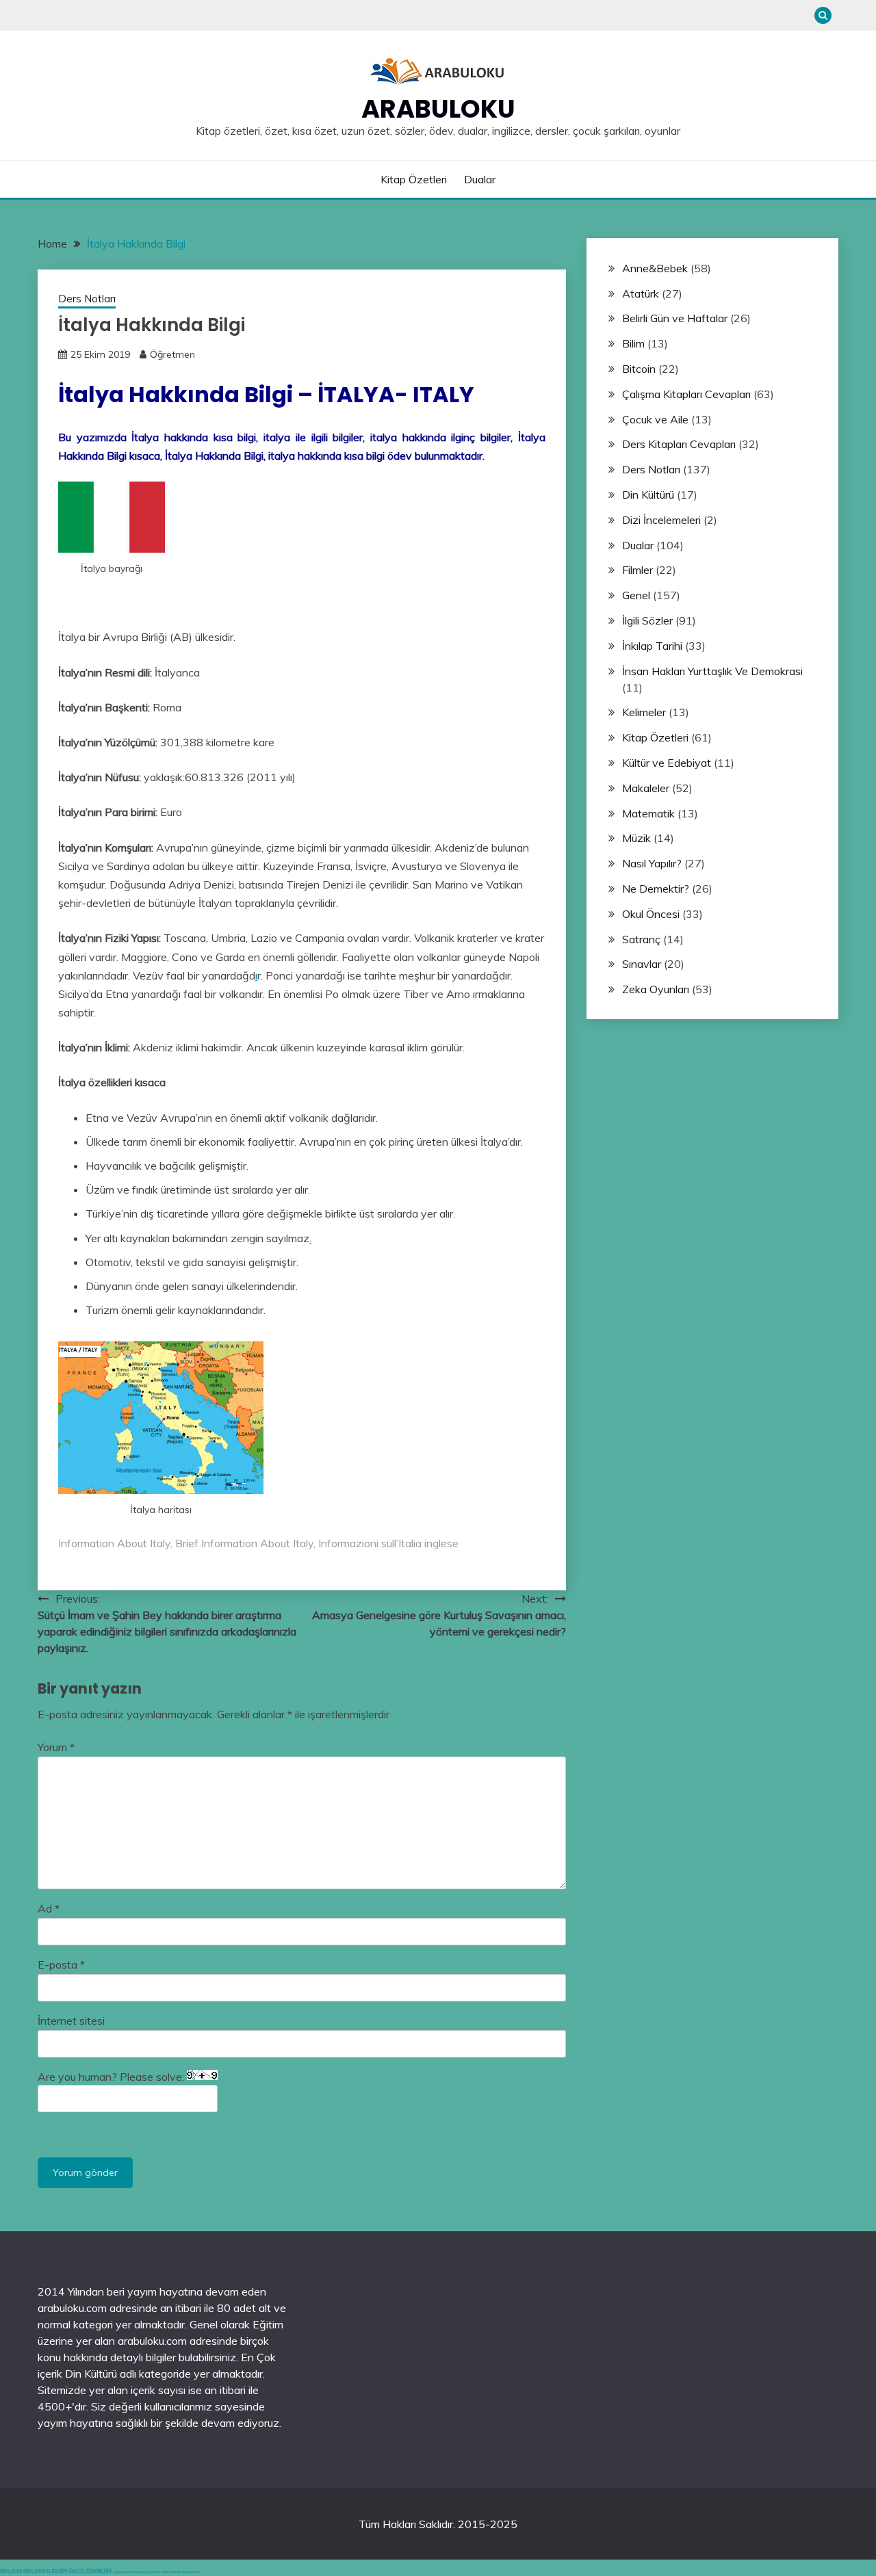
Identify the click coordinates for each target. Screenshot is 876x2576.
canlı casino (129, 2572)
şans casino (172, 2572)
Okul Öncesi (651, 914)
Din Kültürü (648, 495)
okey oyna (11, 2570)
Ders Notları (87, 299)
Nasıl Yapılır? (652, 863)
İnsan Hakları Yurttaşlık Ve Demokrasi (712, 671)
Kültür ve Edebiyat (667, 763)
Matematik (648, 813)
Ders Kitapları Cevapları (679, 444)
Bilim (633, 343)
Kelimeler (644, 712)
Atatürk (641, 293)
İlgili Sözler (647, 620)
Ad (49, 1908)
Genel (636, 595)
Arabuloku (438, 109)
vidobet (179, 2572)
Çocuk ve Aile (655, 419)
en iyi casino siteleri (119, 2572)
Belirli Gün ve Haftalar (675, 318)
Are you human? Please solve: (112, 2077)
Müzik (636, 838)
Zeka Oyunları (656, 989)
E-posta (61, 1964)
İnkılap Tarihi (652, 646)
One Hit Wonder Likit (90, 2570)
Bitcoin (639, 369)
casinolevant (156, 2572)
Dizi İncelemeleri (661, 520)
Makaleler (646, 788)
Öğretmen (172, 354)
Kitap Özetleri (414, 179)
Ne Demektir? (656, 889)
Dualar (480, 179)
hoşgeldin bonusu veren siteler (142, 2572)
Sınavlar (642, 964)
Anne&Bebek (655, 268)
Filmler (637, 570)
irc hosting (57, 2570)
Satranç (641, 939)
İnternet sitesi (71, 2021)
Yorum (56, 1747)
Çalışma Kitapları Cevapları (686, 394)
